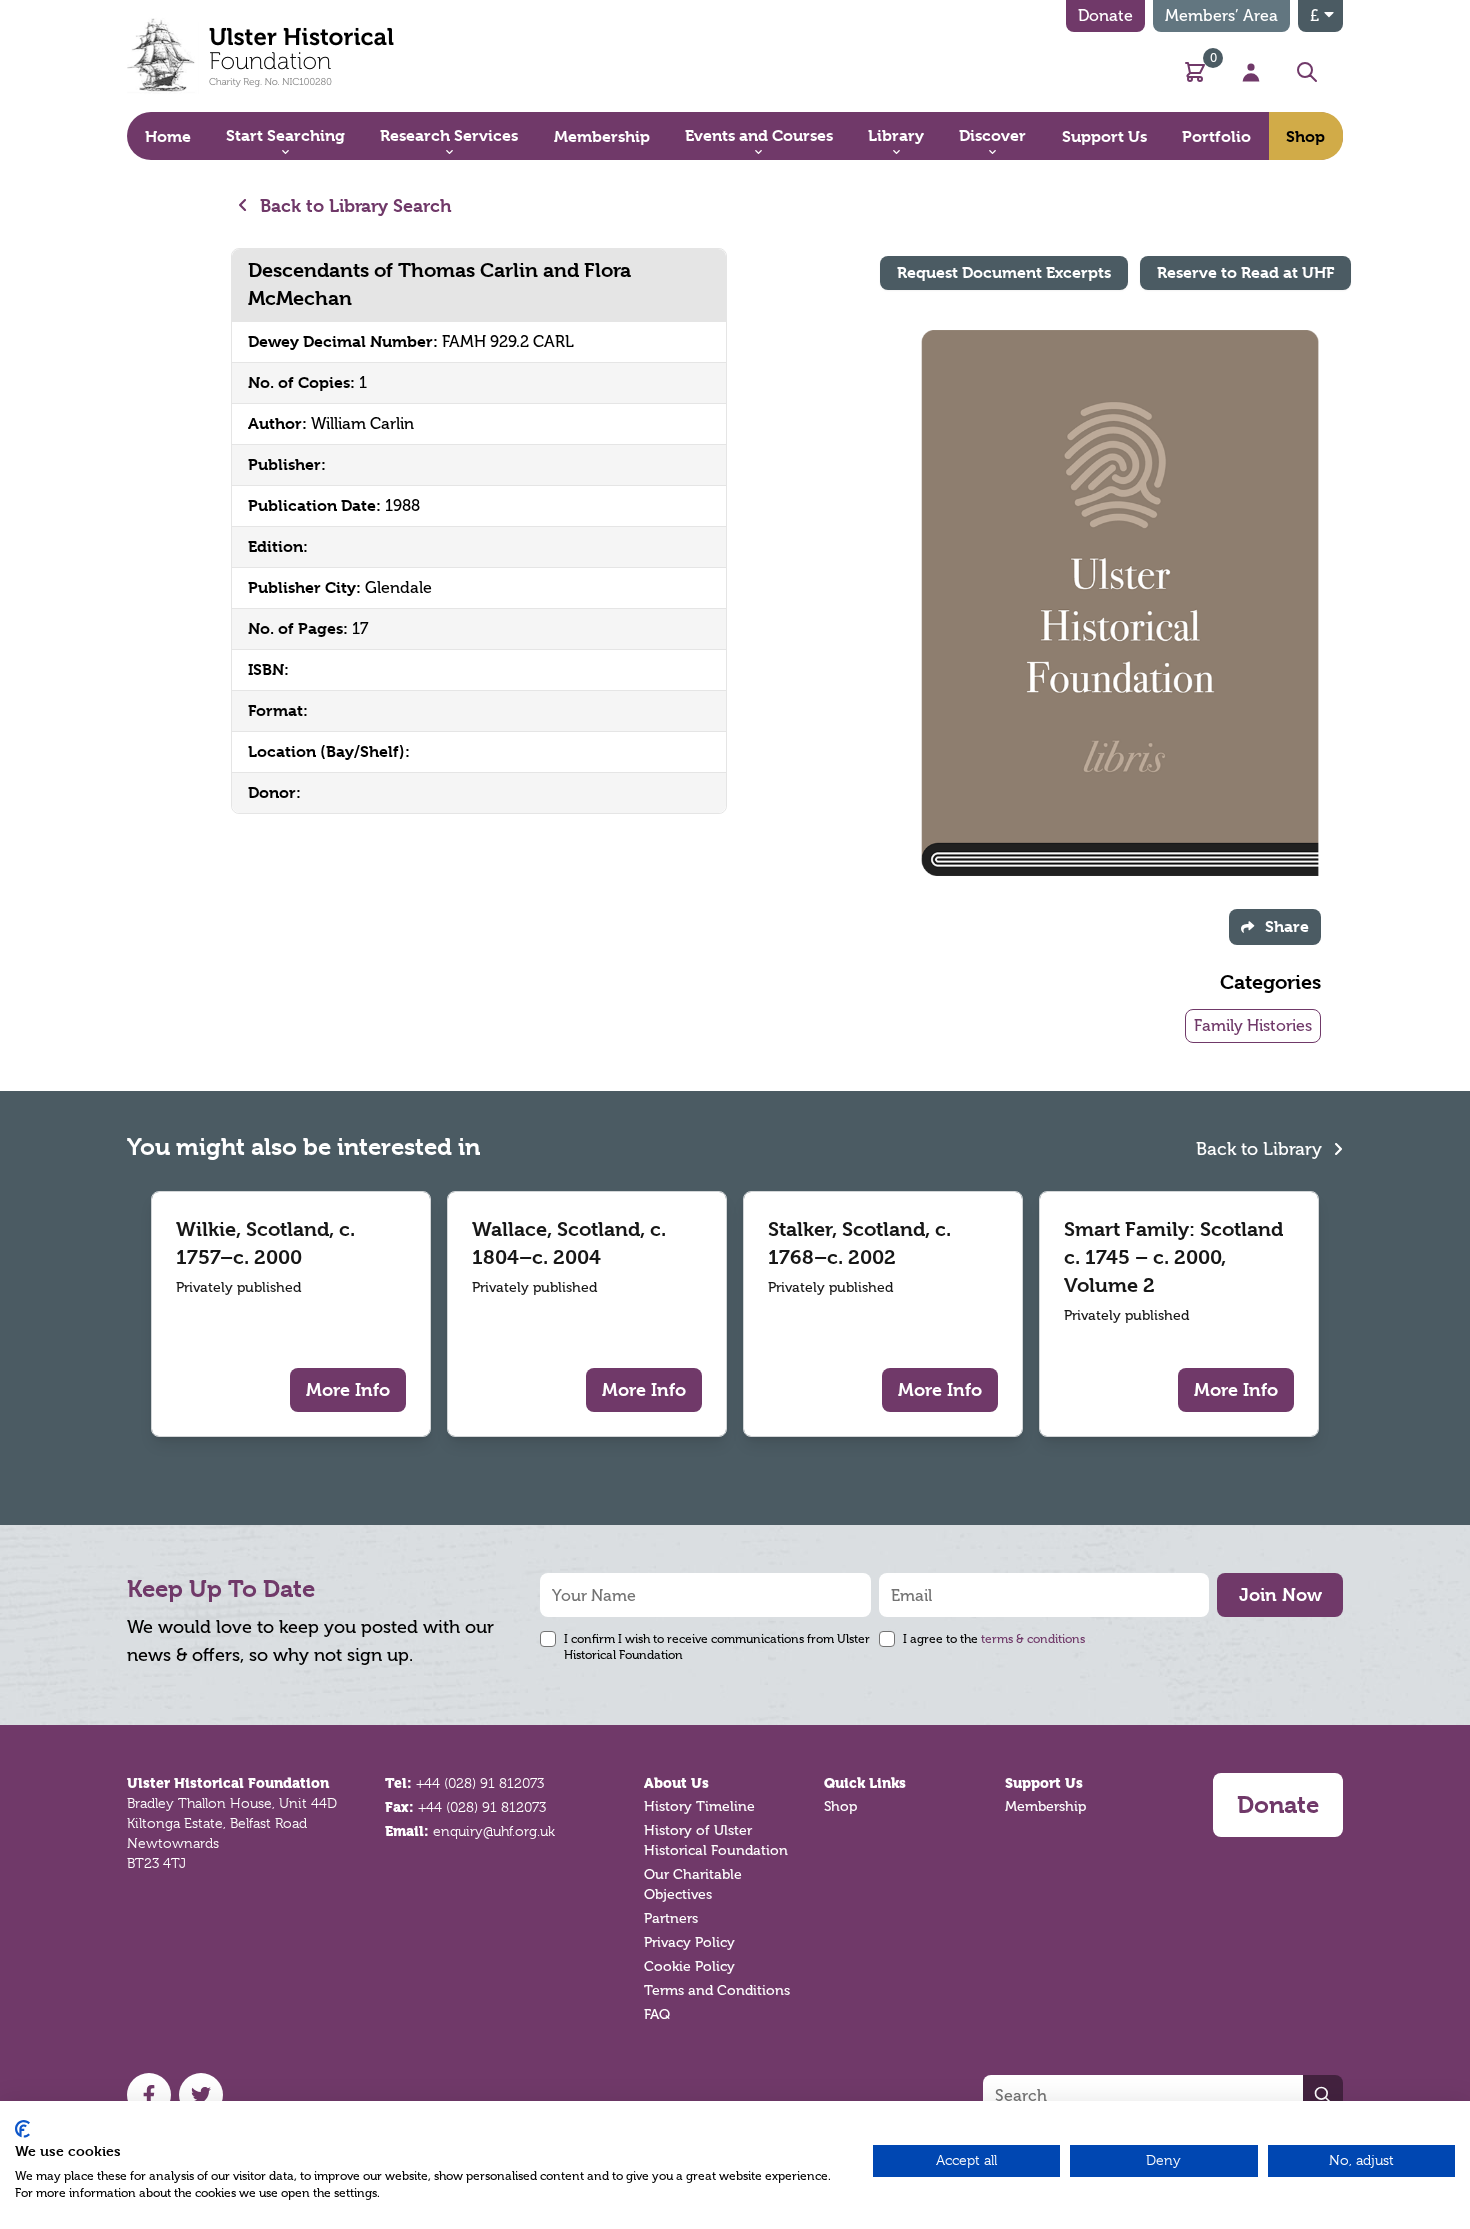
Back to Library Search (353, 205)
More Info (348, 1389)
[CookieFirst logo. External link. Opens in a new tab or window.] (22, 2129)
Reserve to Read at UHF (1245, 272)
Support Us (1044, 1783)
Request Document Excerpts (1004, 272)
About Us (676, 1783)
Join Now (1280, 1594)
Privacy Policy (689, 1942)
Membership (1045, 1806)
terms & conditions (1033, 1639)
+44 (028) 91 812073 (480, 1783)
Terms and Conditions (717, 1990)
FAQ (657, 2014)
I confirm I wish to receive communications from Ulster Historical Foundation (717, 1647)
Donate (1105, 15)
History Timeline (699, 1806)
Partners (671, 1918)
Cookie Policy (689, 1966)
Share (1287, 926)
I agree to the (994, 1639)
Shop (840, 1806)
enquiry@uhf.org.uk (494, 1831)
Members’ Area (1221, 15)
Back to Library (1261, 1149)
